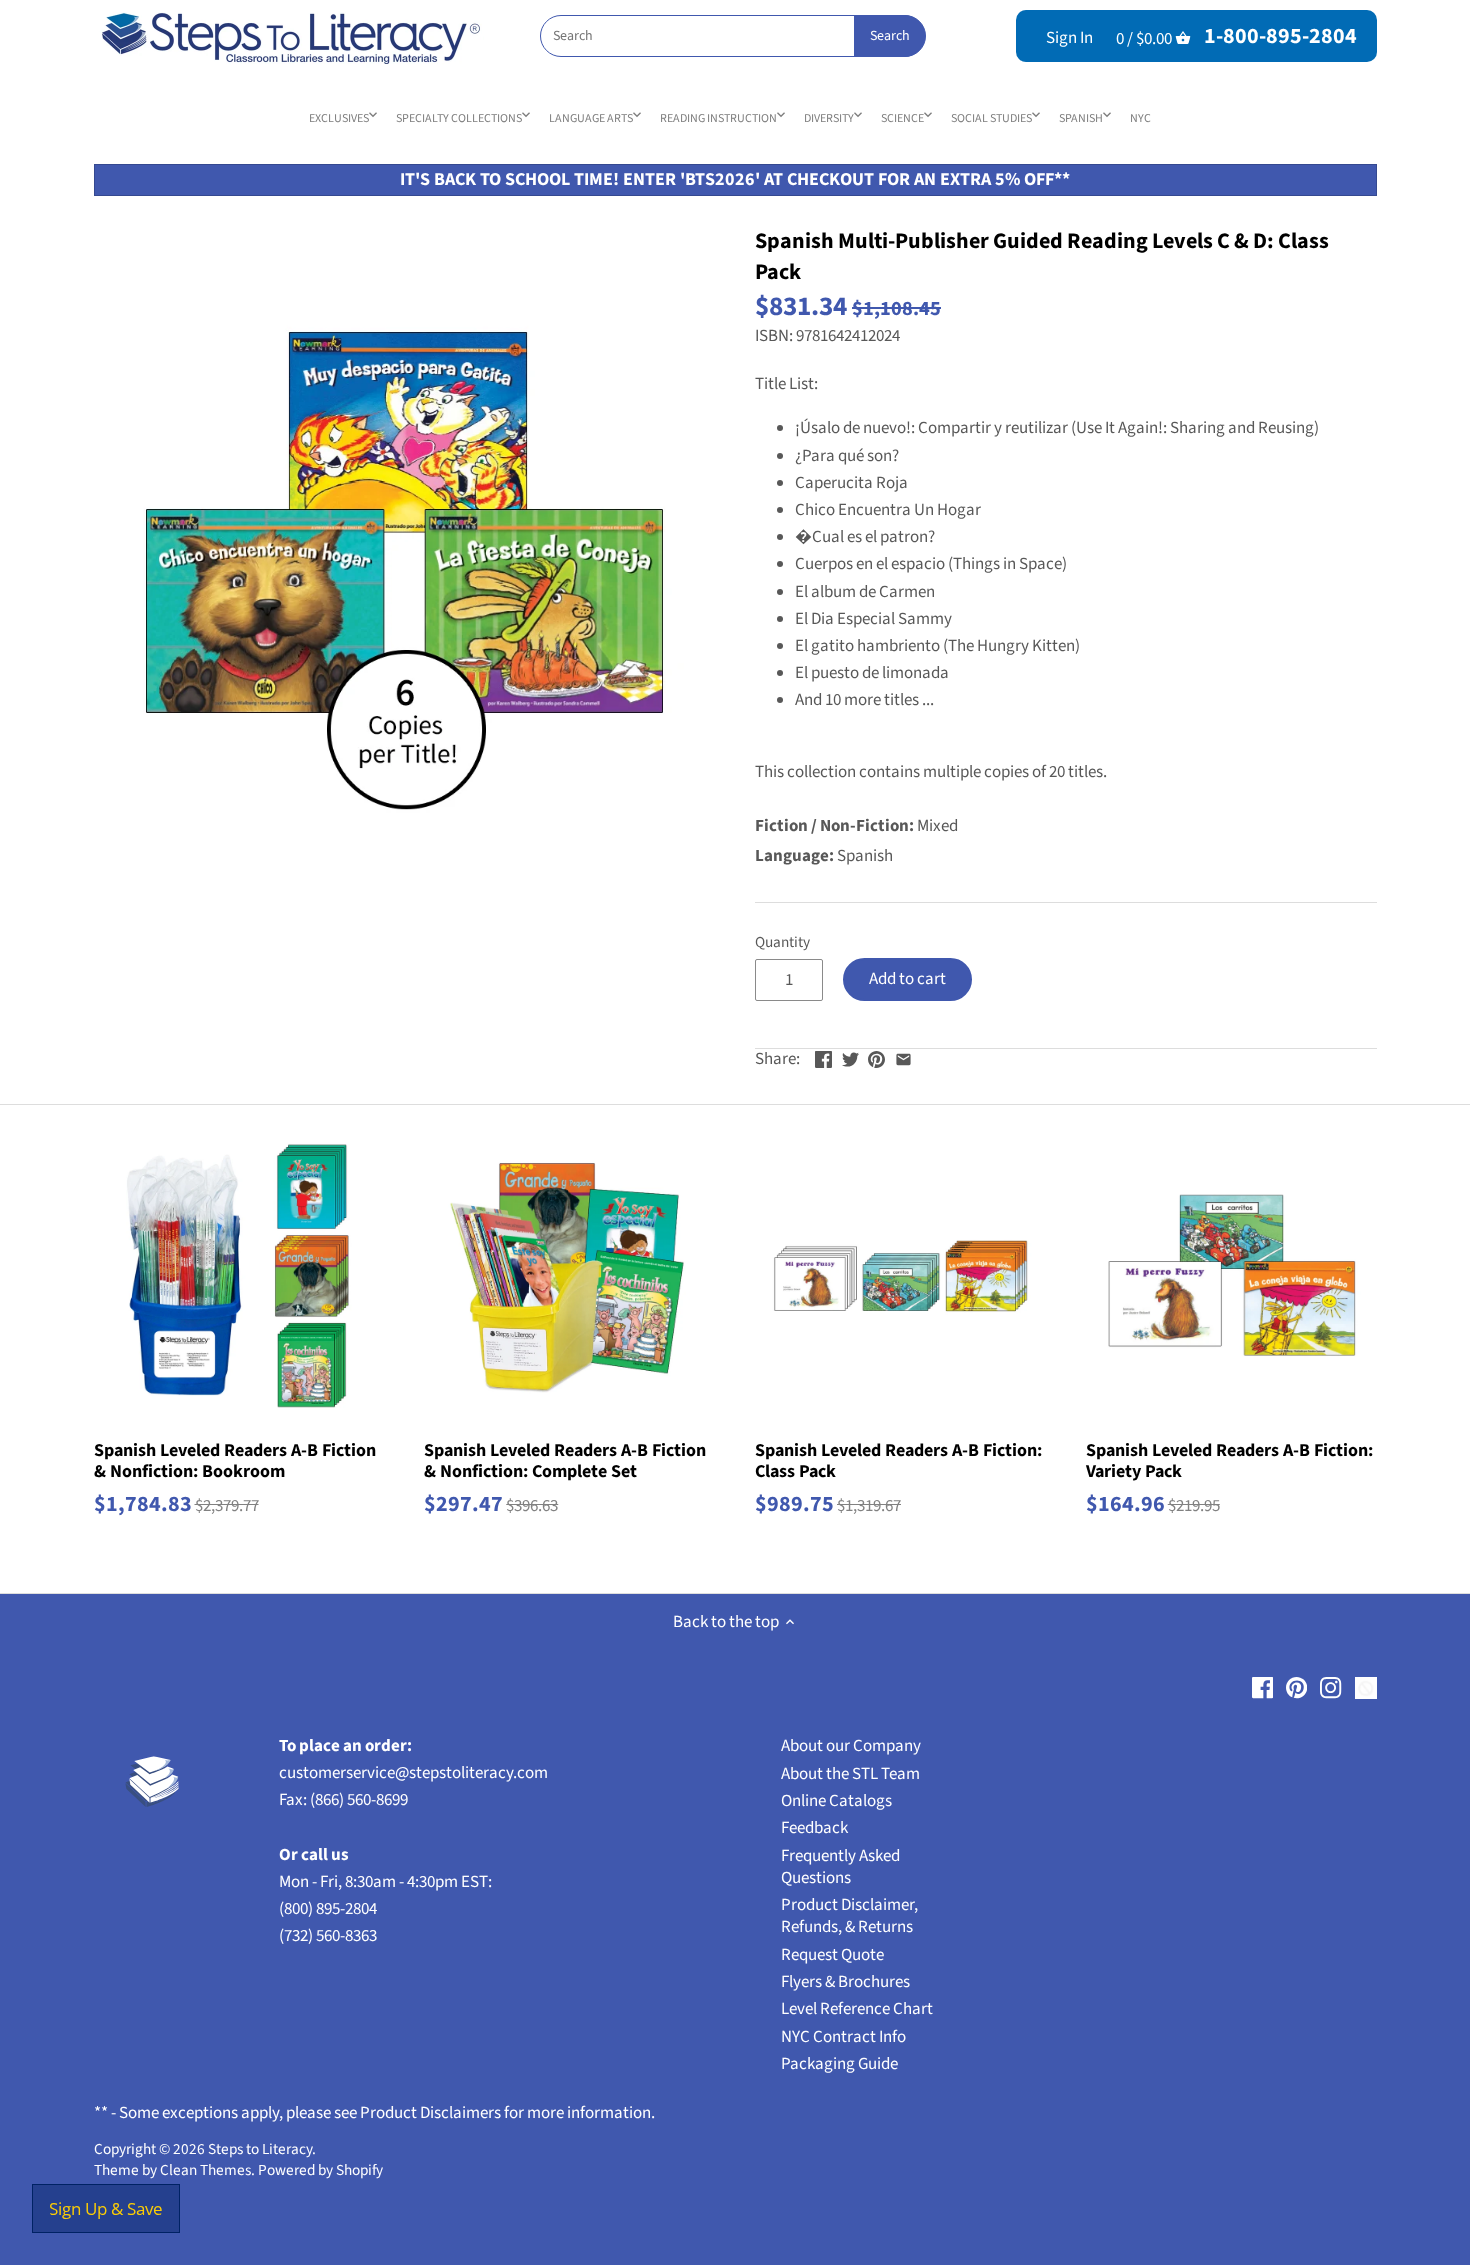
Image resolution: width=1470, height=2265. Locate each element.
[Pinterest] (1296, 1688)
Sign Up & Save (106, 2208)
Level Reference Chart (857, 2009)
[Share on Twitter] (850, 1057)
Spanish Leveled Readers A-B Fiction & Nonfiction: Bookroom (235, 1460)
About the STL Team (850, 1774)
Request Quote (832, 1955)
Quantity (782, 942)
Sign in (1069, 38)
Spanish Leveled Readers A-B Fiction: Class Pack (898, 1460)
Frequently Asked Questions (840, 1867)
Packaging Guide (839, 2064)
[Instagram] (1330, 1688)
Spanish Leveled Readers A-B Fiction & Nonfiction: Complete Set (565, 1460)
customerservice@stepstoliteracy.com (413, 1773)
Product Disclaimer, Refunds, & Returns (849, 1916)
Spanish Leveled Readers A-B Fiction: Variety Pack (1229, 1460)
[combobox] (732, 36)
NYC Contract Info (843, 2037)
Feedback (814, 1828)
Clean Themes (205, 2170)
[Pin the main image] (876, 1057)
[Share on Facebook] (823, 1057)
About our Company (851, 1746)
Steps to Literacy (260, 2149)
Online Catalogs (836, 1801)
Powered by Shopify (320, 2170)
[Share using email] (903, 1057)
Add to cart (907, 979)
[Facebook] (1262, 1688)
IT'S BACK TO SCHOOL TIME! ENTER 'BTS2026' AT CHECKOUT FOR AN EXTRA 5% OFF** (735, 179)
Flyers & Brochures (845, 1982)
